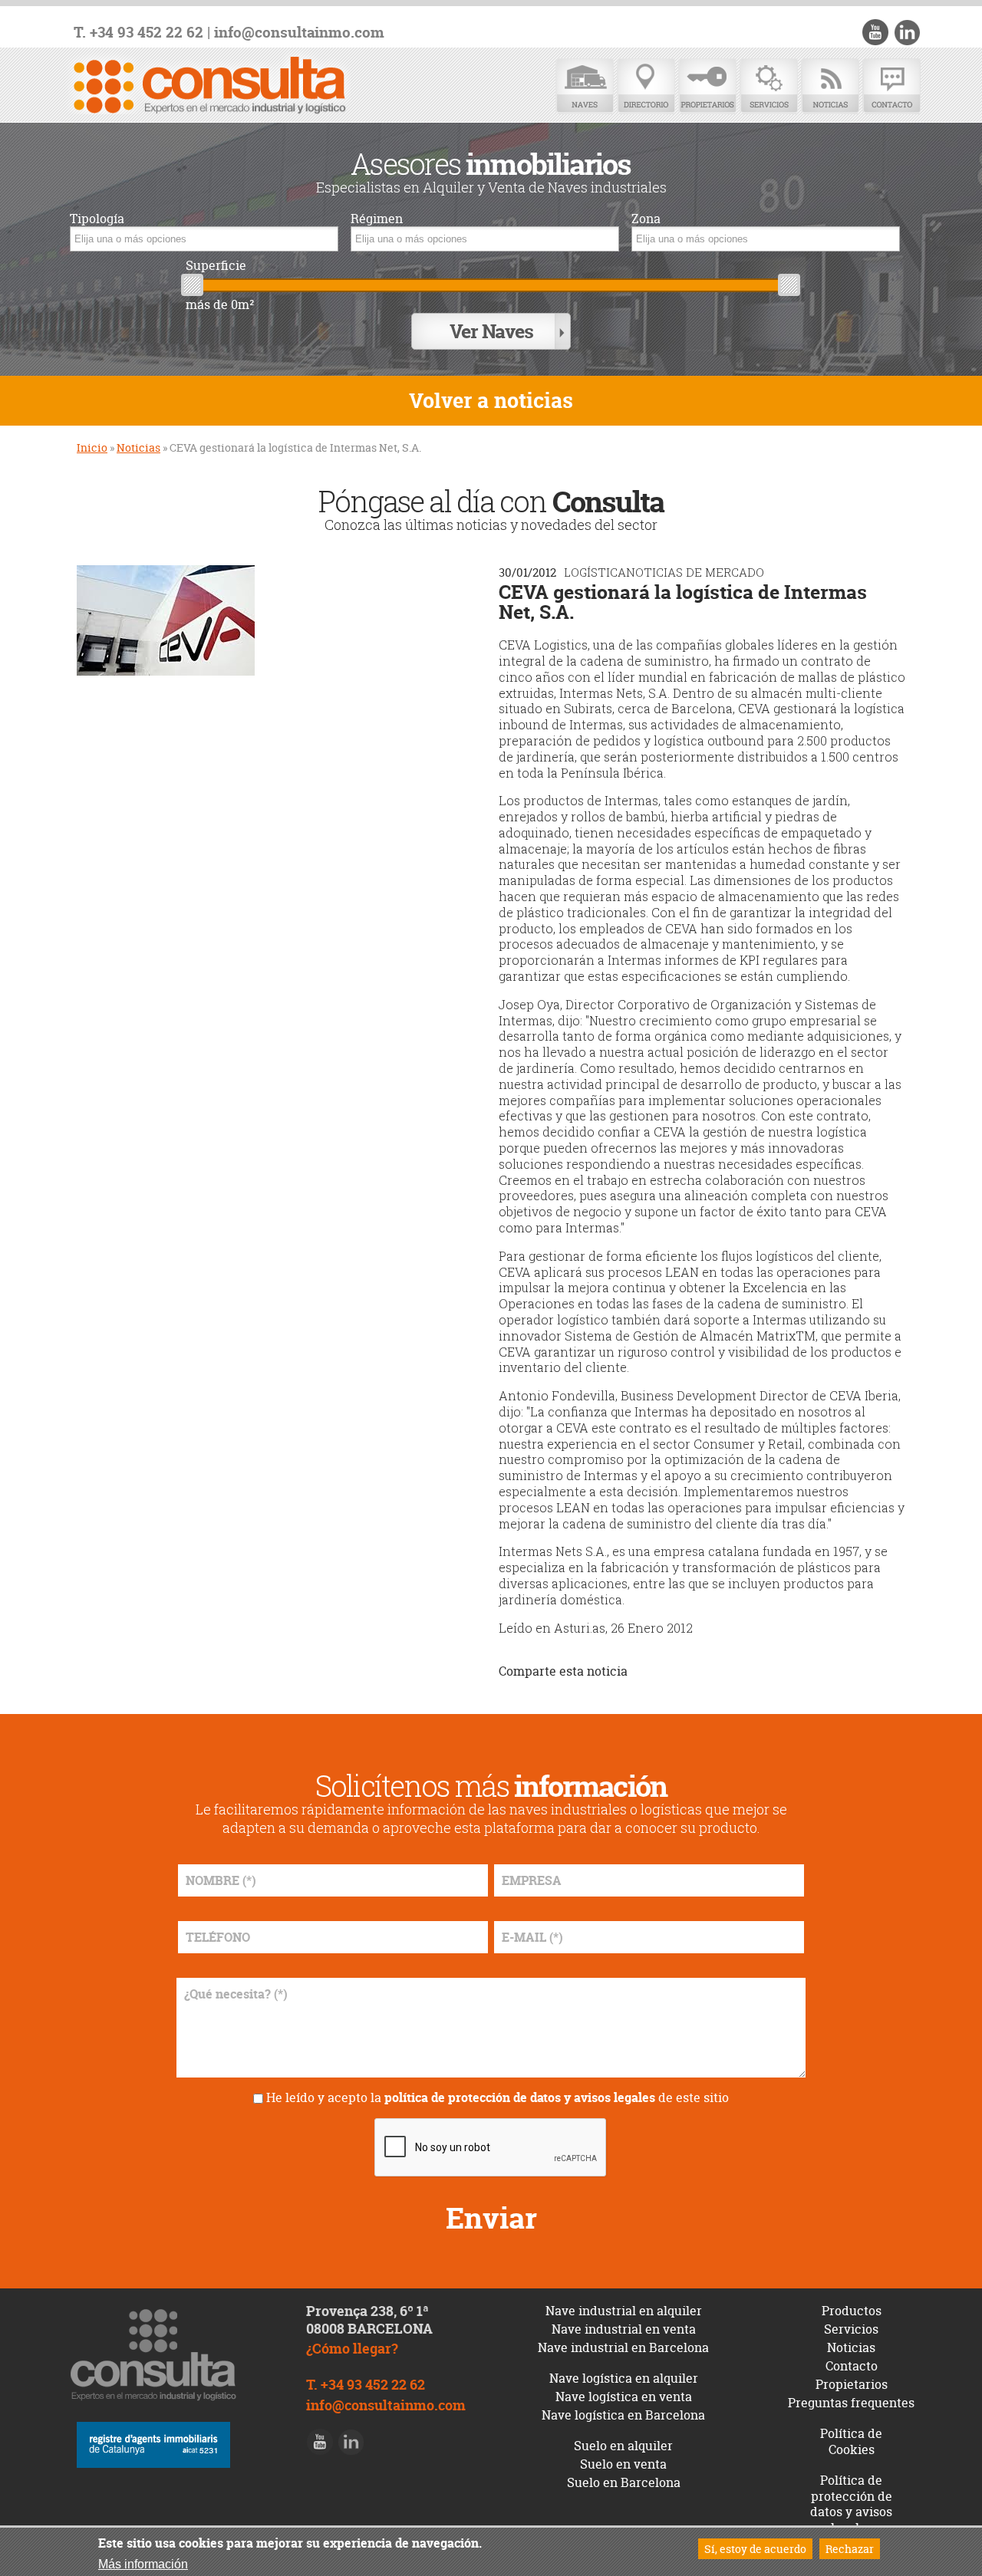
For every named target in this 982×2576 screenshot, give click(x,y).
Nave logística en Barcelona (623, 2415)
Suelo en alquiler (623, 2446)
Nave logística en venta (624, 2397)
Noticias (830, 86)
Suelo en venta (623, 2464)
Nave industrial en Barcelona (623, 2347)
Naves (585, 86)
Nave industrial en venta (624, 2329)
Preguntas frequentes (851, 2403)
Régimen (377, 219)
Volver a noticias (491, 401)
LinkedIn (907, 32)
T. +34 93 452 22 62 (138, 33)
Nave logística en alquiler (624, 2378)
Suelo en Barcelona (624, 2482)
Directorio (646, 86)
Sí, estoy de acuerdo (755, 2549)
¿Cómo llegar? (352, 2349)
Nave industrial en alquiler (624, 2311)
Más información (143, 2564)
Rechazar (850, 2549)
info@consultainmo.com (299, 33)
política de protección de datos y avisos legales (520, 2097)
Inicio (92, 447)
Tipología (97, 219)
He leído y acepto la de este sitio (498, 2097)
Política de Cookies (851, 2441)
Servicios (769, 86)
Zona (646, 219)
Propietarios (707, 86)
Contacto (891, 86)
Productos (852, 2311)
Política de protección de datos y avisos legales (851, 2504)
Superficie (216, 266)
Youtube (875, 32)
